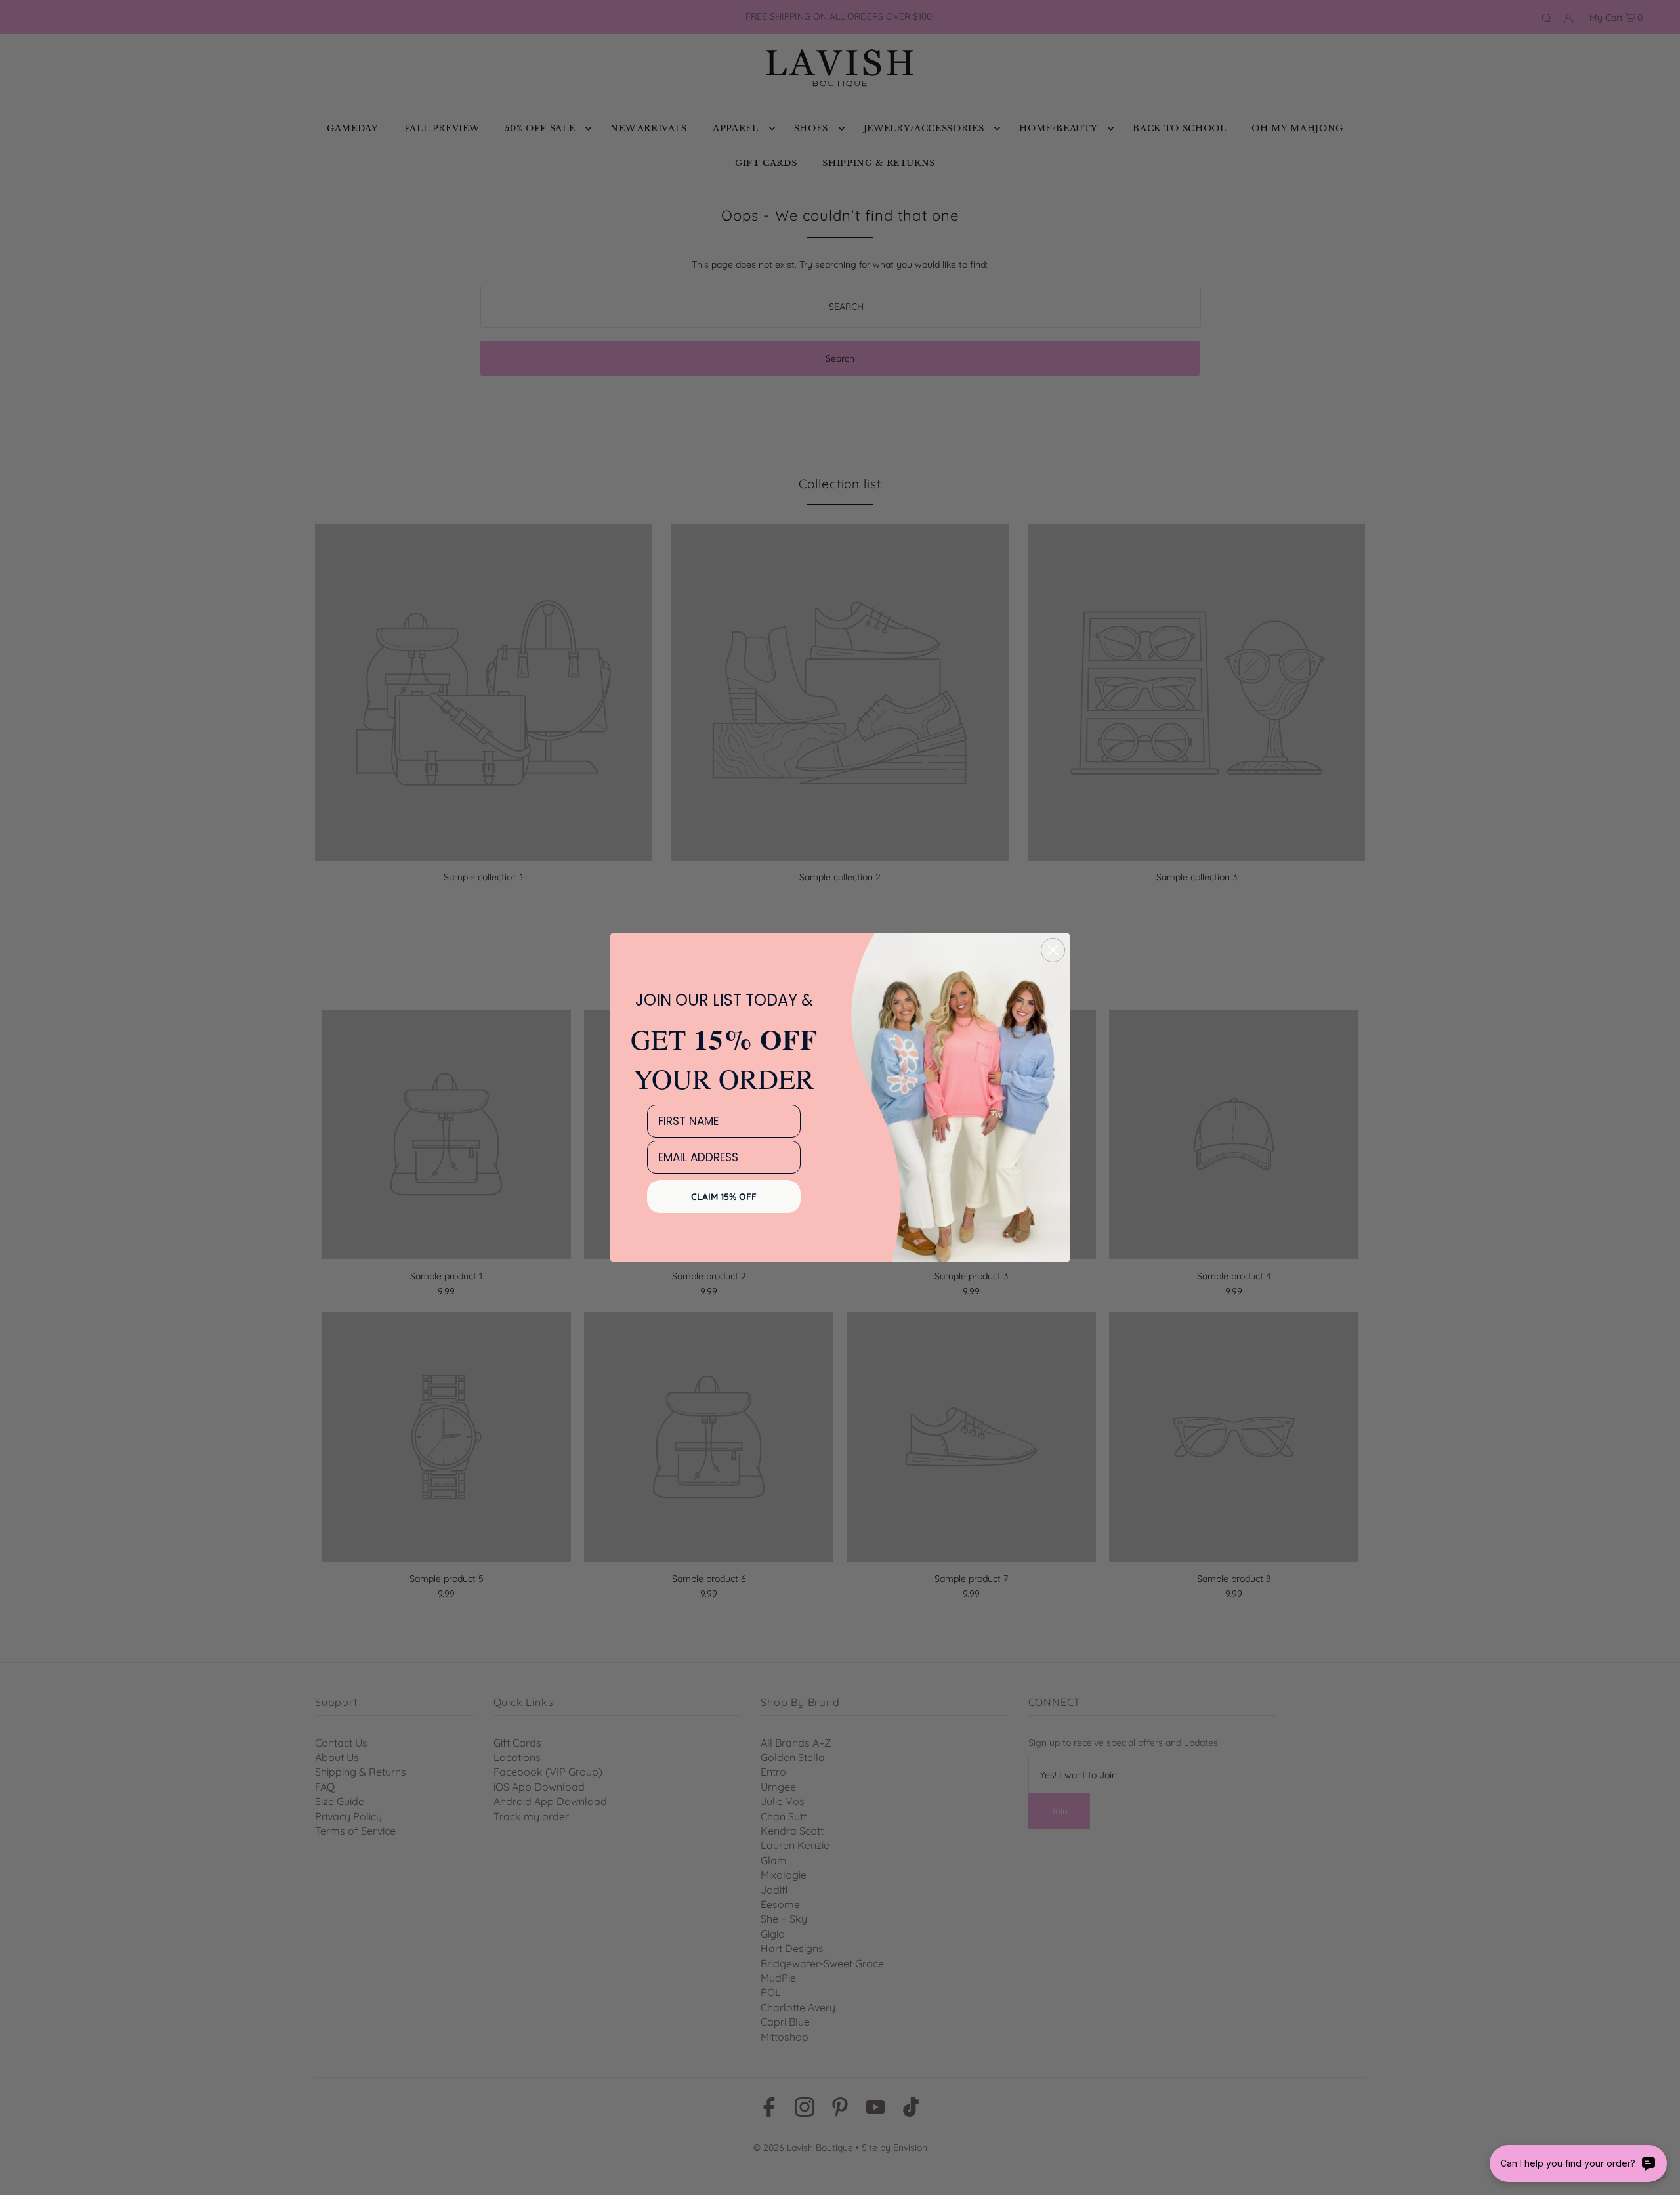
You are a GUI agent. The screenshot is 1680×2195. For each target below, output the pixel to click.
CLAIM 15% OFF (724, 1197)
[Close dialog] (1053, 950)
